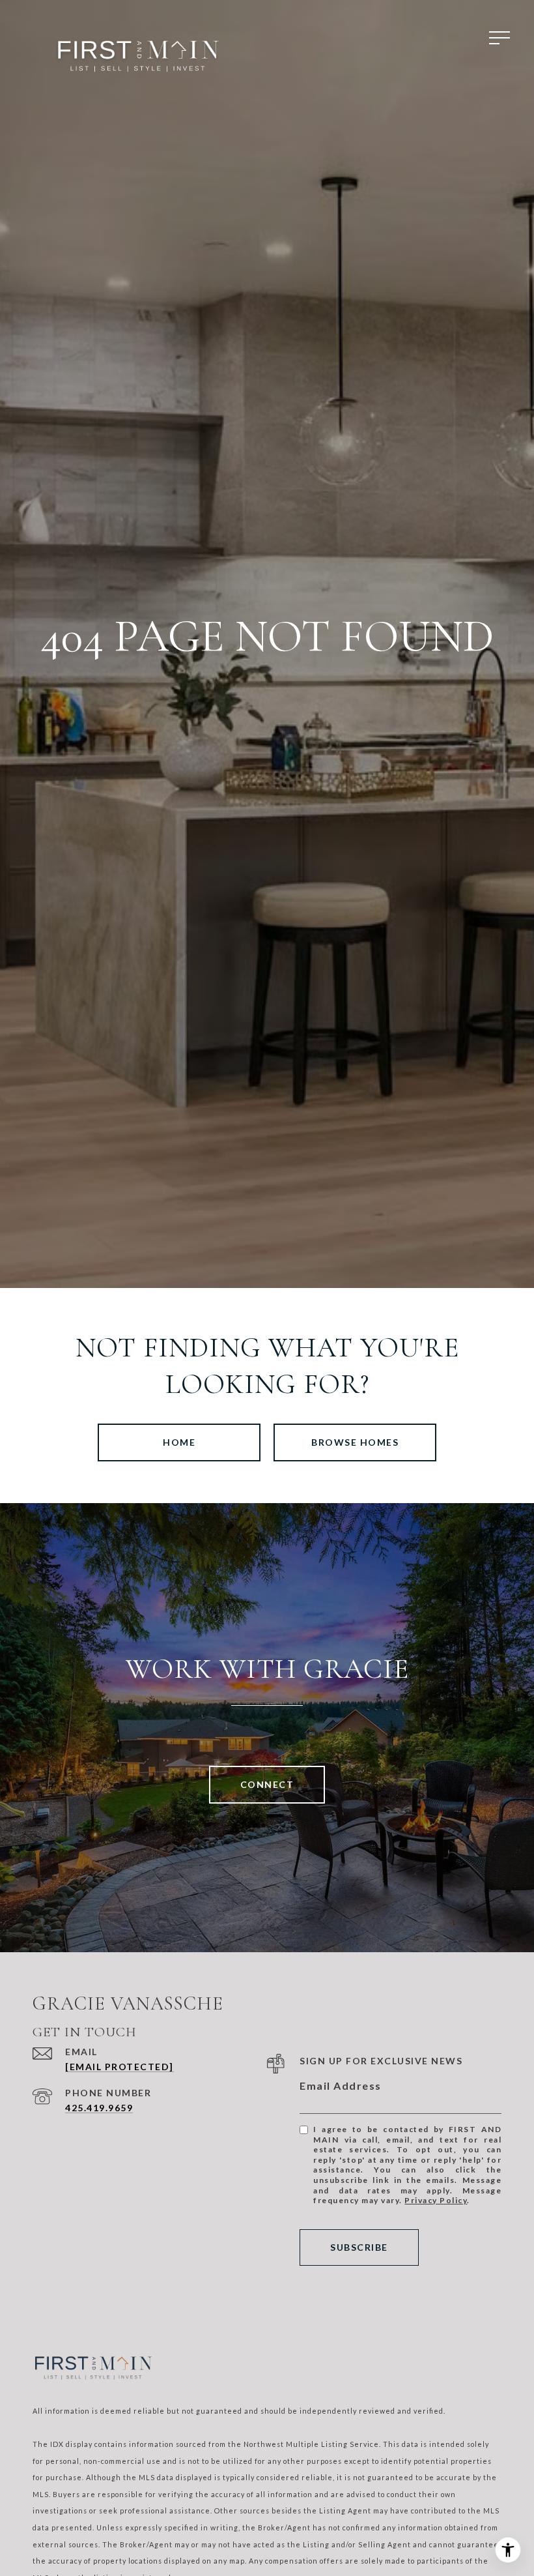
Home (179, 1442)
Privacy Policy (436, 2200)
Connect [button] (267, 1784)
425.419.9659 (99, 2108)
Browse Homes (355, 1442)
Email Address (341, 2086)
